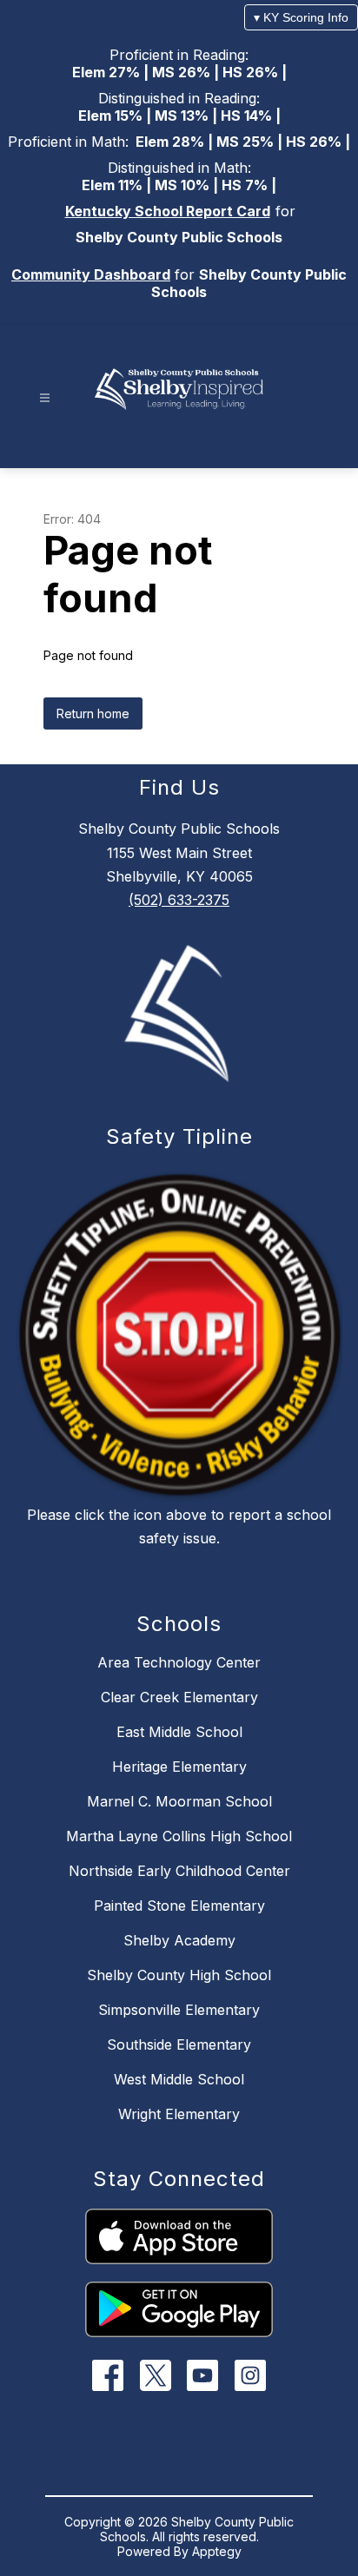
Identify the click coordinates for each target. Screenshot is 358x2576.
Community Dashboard (91, 274)
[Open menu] (45, 398)
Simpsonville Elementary (179, 2010)
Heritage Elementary (179, 1767)
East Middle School (179, 1732)
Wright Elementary (179, 2114)
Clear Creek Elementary (179, 1697)
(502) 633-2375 (179, 900)
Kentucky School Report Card (168, 211)
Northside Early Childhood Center (179, 1871)
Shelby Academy (179, 1940)
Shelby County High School (179, 1975)
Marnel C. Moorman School (179, 1801)
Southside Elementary (179, 2044)
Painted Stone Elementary (179, 1906)
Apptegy (217, 2551)
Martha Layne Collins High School (179, 1836)
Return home (93, 713)
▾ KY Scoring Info (301, 17)
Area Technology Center (179, 1662)
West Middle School (179, 2079)
